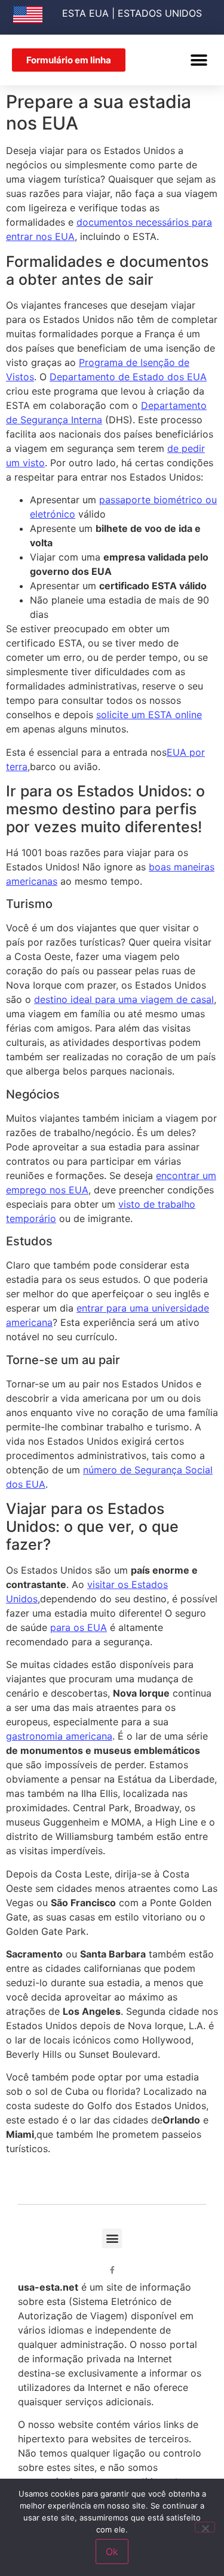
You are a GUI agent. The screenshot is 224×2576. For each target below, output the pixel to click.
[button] (199, 60)
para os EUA (79, 1627)
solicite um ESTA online (149, 715)
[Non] (205, 2527)
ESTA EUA (85, 13)
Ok (112, 2552)
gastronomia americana (59, 1736)
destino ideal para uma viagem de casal (124, 999)
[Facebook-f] (112, 2270)
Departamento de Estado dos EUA (128, 377)
